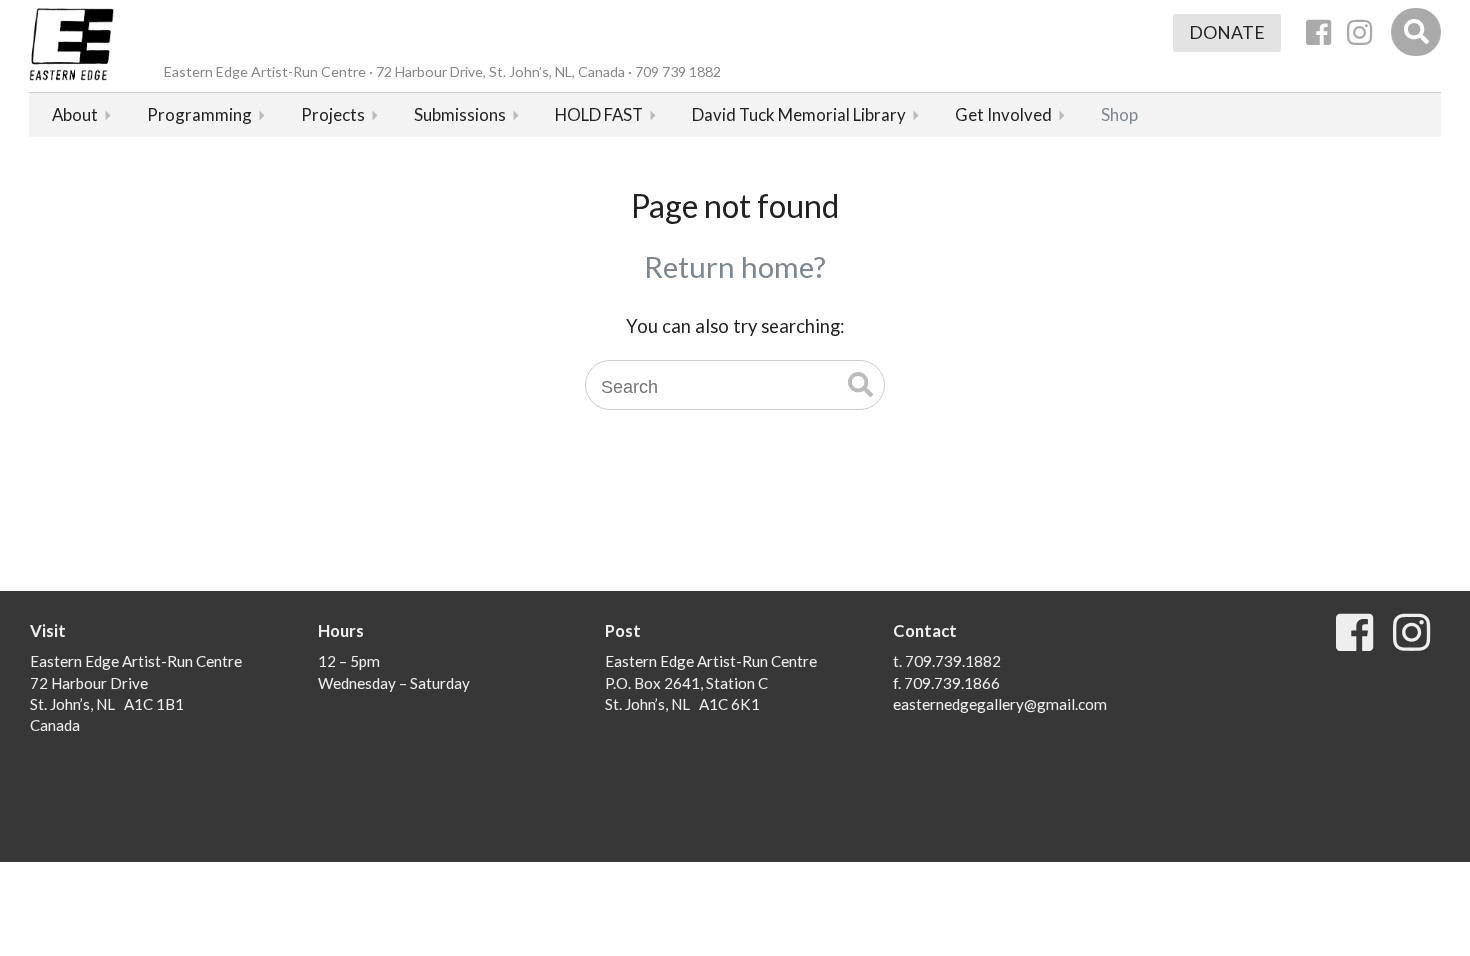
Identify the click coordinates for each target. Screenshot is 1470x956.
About (75, 114)
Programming (199, 114)
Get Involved (1003, 114)
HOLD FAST (599, 114)
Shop (1119, 114)
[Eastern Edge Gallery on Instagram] (1359, 32)
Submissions (460, 114)
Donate (1227, 32)
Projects (333, 114)
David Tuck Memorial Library (799, 114)
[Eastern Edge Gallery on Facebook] (1318, 32)
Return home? (735, 266)
